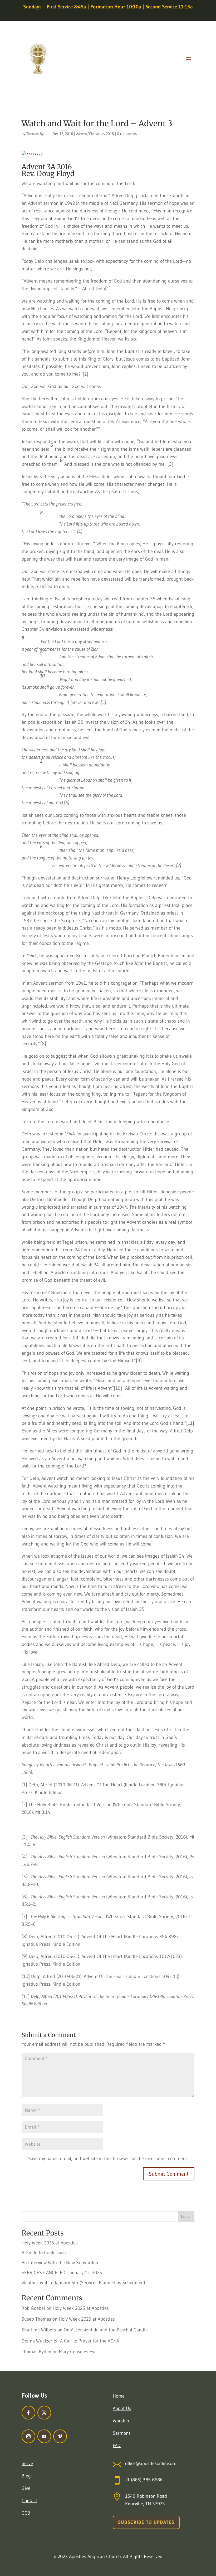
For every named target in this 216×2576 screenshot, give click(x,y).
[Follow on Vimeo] (60, 2436)
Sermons (122, 2433)
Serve (27, 2463)
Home (119, 2396)
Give (26, 2488)
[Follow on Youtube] (44, 2436)
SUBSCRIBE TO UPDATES (146, 2522)
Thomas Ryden (38, 134)
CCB (26, 2513)
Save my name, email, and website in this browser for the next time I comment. (108, 2159)
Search (186, 2217)
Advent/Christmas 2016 (95, 134)
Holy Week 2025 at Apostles (50, 2243)
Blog (26, 2476)
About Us (122, 2408)
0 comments (127, 134)
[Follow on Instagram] (28, 2436)
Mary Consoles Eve (78, 2352)
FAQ (117, 2446)
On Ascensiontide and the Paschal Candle (106, 2330)
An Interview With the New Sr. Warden (60, 2263)
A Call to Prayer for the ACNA (90, 2341)
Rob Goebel (33, 2308)
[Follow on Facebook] (28, 2413)
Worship (121, 2421)
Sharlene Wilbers (39, 2330)
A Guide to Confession (44, 2253)
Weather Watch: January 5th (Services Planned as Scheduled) (83, 2283)
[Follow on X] (44, 2413)
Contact (29, 2501)
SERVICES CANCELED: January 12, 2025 (62, 2273)
